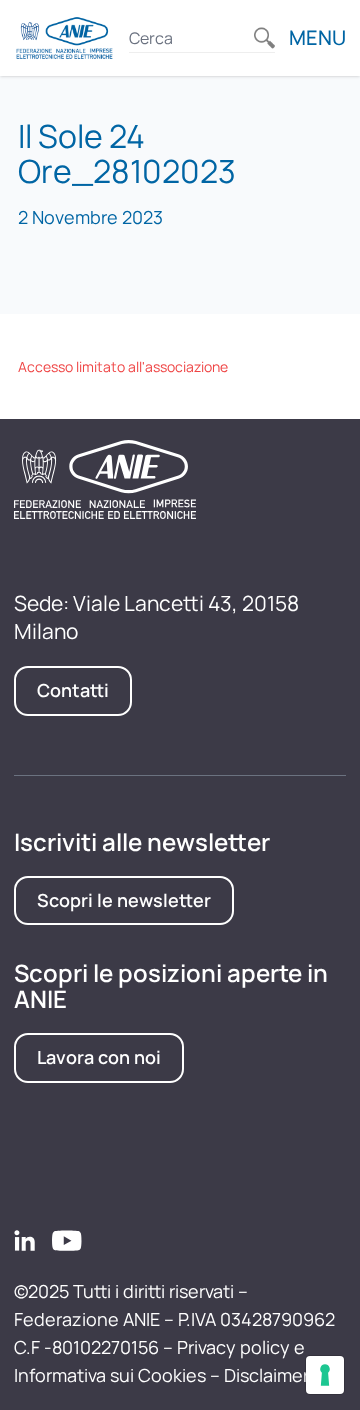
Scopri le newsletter (124, 900)
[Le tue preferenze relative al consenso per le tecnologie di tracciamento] (325, 1375)
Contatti (73, 690)
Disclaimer (266, 1375)
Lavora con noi (99, 1057)
